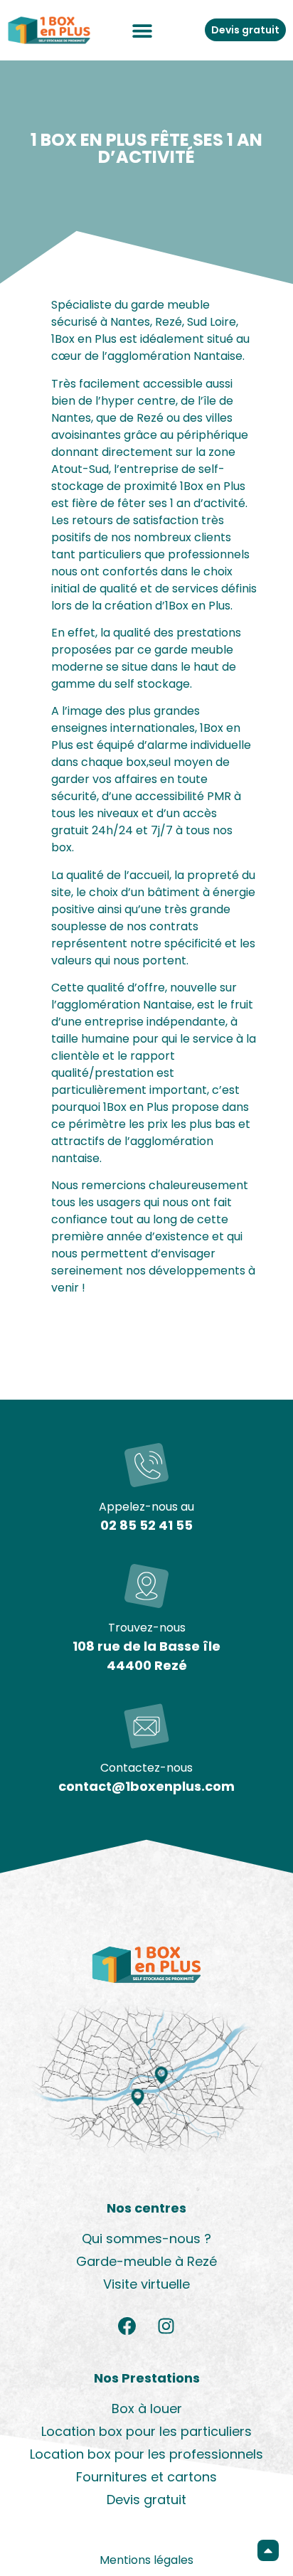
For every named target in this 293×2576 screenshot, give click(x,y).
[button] (143, 30)
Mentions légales (146, 2560)
